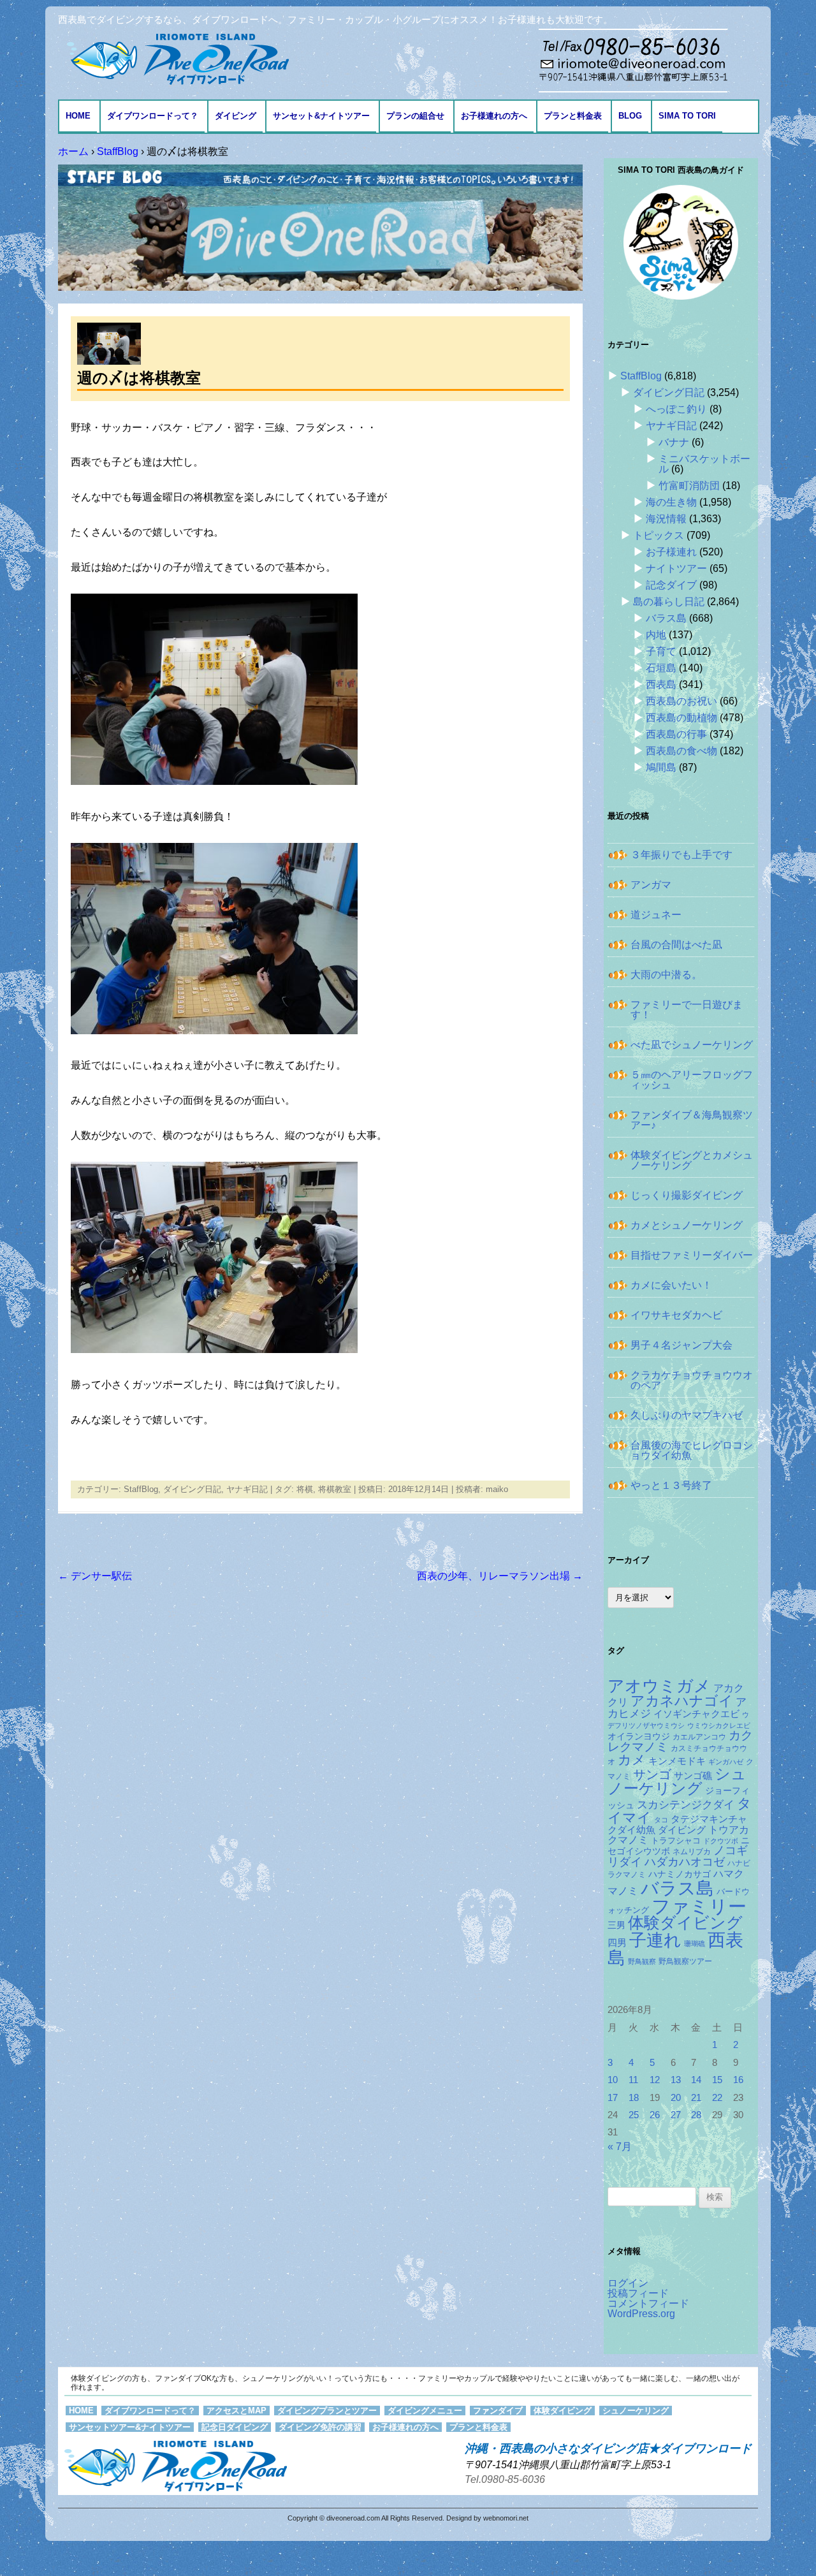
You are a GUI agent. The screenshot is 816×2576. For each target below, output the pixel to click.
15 (717, 2080)
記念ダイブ (671, 585)
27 (676, 2115)
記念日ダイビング (235, 2427)
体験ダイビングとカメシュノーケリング (692, 1160)
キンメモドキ (677, 1761)
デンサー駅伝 (95, 1576)
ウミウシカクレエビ (719, 1725)
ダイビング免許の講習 (320, 2427)
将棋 (305, 1489)
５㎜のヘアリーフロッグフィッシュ (692, 1080)
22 (717, 2098)
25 (634, 2115)
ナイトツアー (676, 568)
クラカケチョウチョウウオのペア (692, 1380)
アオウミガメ (659, 1686)
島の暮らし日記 (669, 602)
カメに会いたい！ (671, 1285)
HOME (78, 116)
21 (696, 2098)
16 (738, 2080)
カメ (632, 1760)
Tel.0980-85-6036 (505, 2479)
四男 (617, 1943)
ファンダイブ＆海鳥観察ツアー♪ (692, 1120)
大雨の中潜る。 (666, 975)
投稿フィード (638, 2293)
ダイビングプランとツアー (327, 2411)
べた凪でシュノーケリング (692, 1045)
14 (696, 2080)
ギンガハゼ (726, 1762)
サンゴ (652, 1775)
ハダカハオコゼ (685, 1862)
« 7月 (620, 2147)
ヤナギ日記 (247, 1489)
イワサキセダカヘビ (676, 1315)
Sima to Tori (687, 116)
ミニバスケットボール (704, 464)
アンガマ (651, 885)
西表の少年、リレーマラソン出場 (500, 1576)
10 (613, 2080)
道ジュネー (656, 915)
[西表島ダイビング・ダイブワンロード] (177, 58)
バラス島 (666, 618)
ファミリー (699, 1906)
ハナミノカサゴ (680, 1874)
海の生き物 (671, 502)
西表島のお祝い (681, 701)
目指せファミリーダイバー (692, 1255)
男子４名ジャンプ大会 (681, 1345)
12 (655, 2080)
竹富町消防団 (689, 486)
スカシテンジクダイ (686, 1804)
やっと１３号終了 (671, 1485)
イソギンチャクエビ (696, 1714)
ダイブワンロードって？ (153, 116)
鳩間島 (661, 767)
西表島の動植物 (681, 718)
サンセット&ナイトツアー (321, 116)
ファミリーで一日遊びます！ (687, 1010)
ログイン (628, 2283)
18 (634, 2098)
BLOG (630, 116)
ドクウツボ (721, 1841)
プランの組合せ (415, 116)
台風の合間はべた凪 (676, 945)
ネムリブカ (692, 1852)
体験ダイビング (685, 1923)
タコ (661, 1820)
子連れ (655, 1940)
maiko (497, 1489)
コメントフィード (648, 2303)
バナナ (674, 442)
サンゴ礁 (693, 1776)
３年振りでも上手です (681, 855)
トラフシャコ (676, 1841)
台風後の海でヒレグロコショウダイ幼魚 (692, 1450)
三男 (616, 1925)
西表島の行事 (676, 734)
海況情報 (666, 519)
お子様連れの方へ (494, 116)
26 (655, 2115)
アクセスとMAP (237, 2411)
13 (676, 2080)
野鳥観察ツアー (685, 1961)
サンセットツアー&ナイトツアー (130, 2427)
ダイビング (236, 116)
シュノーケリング (677, 1782)
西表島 (661, 684)
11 (633, 2080)
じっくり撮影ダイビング (687, 1195)
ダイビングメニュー (425, 2411)
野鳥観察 (642, 1961)
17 (613, 2098)
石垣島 (661, 668)
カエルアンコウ (699, 1737)
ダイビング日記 (192, 1489)
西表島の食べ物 (681, 751)
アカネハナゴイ (682, 1701)
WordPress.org (641, 2314)
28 (696, 2115)
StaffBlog (141, 1489)
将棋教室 (335, 1489)
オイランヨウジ (639, 1737)
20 (676, 2098)
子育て (661, 651)
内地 (656, 635)
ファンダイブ (498, 2411)
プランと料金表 (573, 116)
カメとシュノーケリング (687, 1225)
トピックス (659, 535)
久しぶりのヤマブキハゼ (687, 1415)
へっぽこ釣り (676, 409)
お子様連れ (671, 552)
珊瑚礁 (695, 1943)
